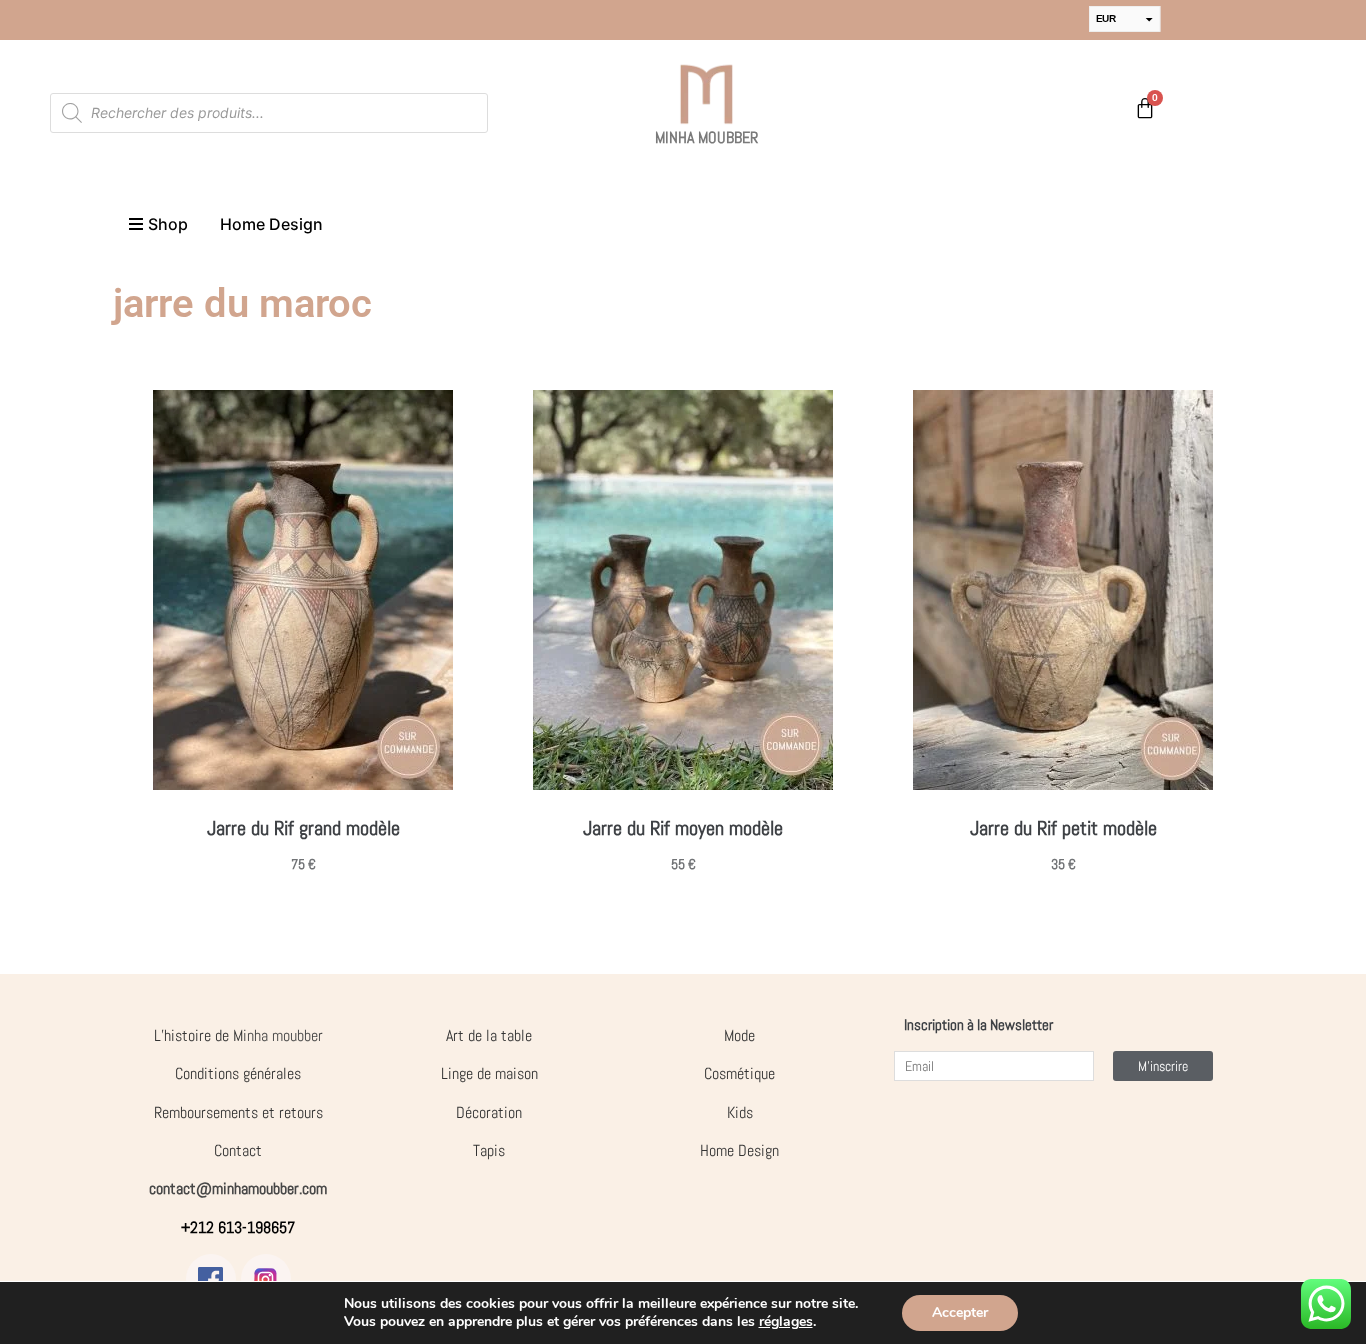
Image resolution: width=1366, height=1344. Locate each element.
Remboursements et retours (238, 1112)
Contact (238, 1150)
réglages (786, 1322)
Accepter (960, 1312)
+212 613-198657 (238, 1227)
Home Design (739, 1150)
